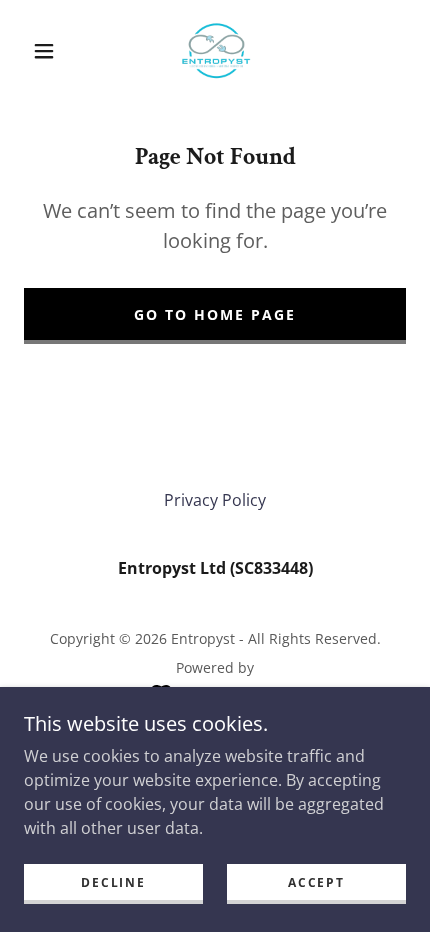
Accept (316, 882)
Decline (113, 882)
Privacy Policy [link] (215, 500)
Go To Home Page (215, 314)
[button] (44, 51)
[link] (216, 51)
